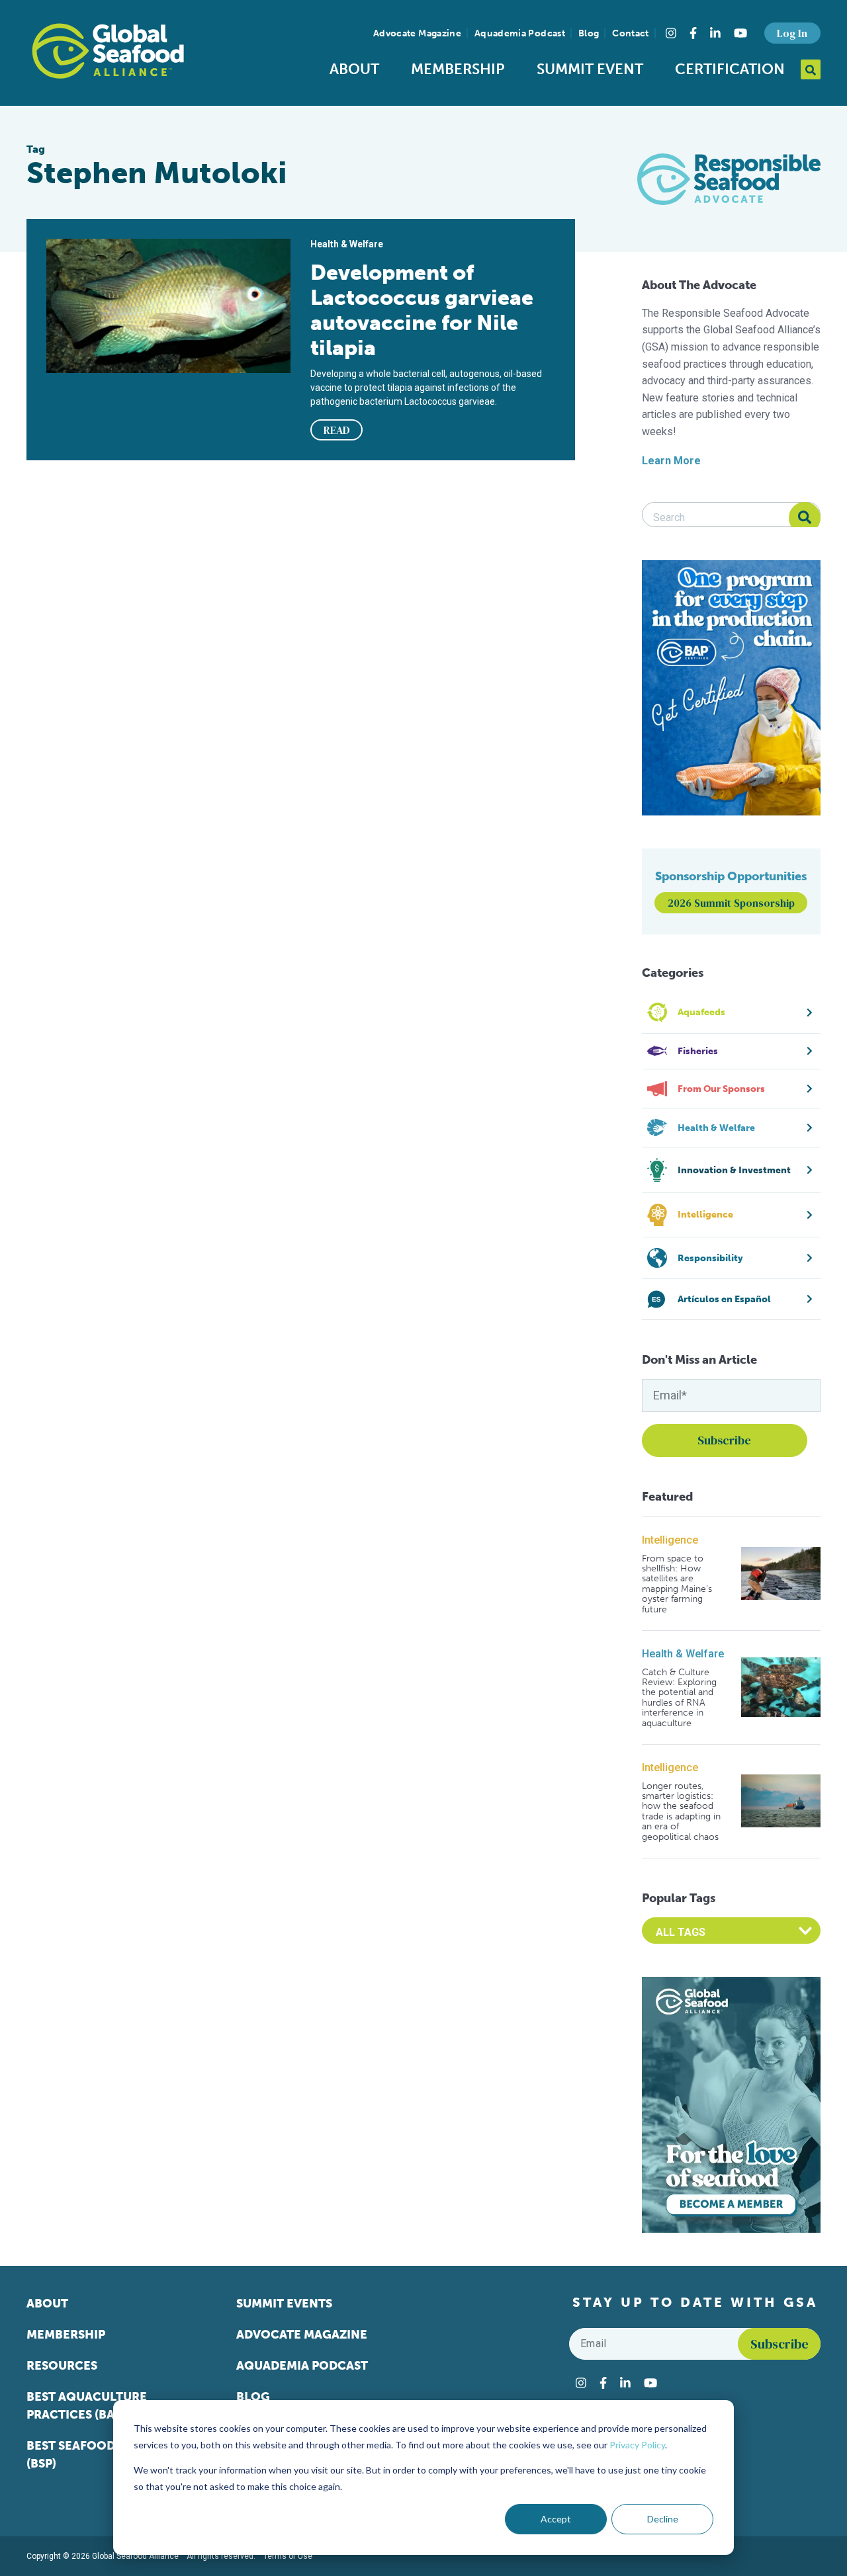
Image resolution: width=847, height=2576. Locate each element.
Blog (589, 33)
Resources (62, 2366)
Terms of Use (288, 2556)
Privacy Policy (637, 2445)
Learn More (671, 461)
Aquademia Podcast (520, 33)
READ (337, 430)
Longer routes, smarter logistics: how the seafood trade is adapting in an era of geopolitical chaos (681, 1811)
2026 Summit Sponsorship (731, 903)
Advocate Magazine (417, 33)
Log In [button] (792, 33)
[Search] (805, 518)
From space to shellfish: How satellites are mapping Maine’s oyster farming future (677, 1584)
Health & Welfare (683, 1654)
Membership (458, 69)
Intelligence (670, 1540)
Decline (663, 2519)
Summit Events (284, 2304)
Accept (556, 2519)
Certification (730, 69)
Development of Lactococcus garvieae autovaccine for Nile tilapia (422, 310)
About (354, 69)
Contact (630, 33)
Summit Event (590, 69)
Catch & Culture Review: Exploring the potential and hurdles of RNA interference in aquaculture (679, 1698)
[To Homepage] (108, 51)
